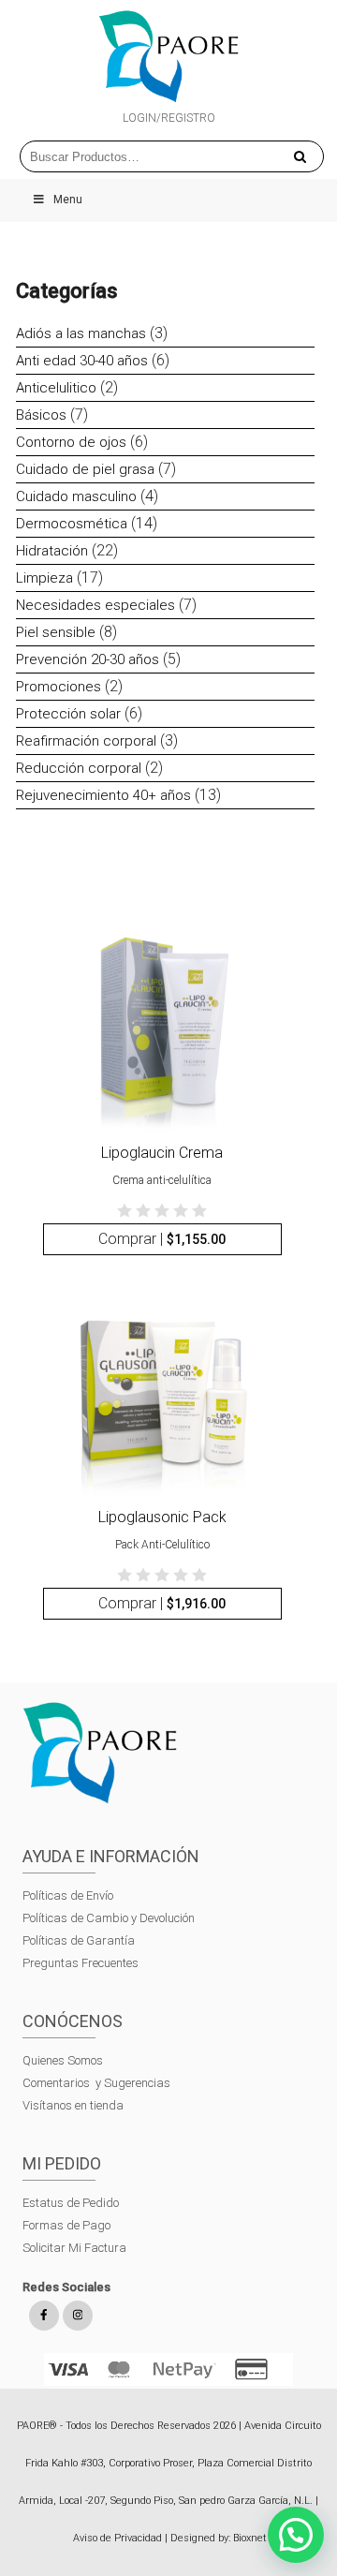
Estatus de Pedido (71, 2203)
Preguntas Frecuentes (81, 1963)
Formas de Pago (66, 2225)
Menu (68, 200)
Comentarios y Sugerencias (96, 2083)
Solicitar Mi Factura (74, 2248)
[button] (296, 2535)
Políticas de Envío (68, 1895)
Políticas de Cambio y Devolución (109, 1918)
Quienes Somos (63, 2060)
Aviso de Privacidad (117, 2538)
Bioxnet (250, 2538)
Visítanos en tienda (73, 2105)
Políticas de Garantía (80, 1940)
